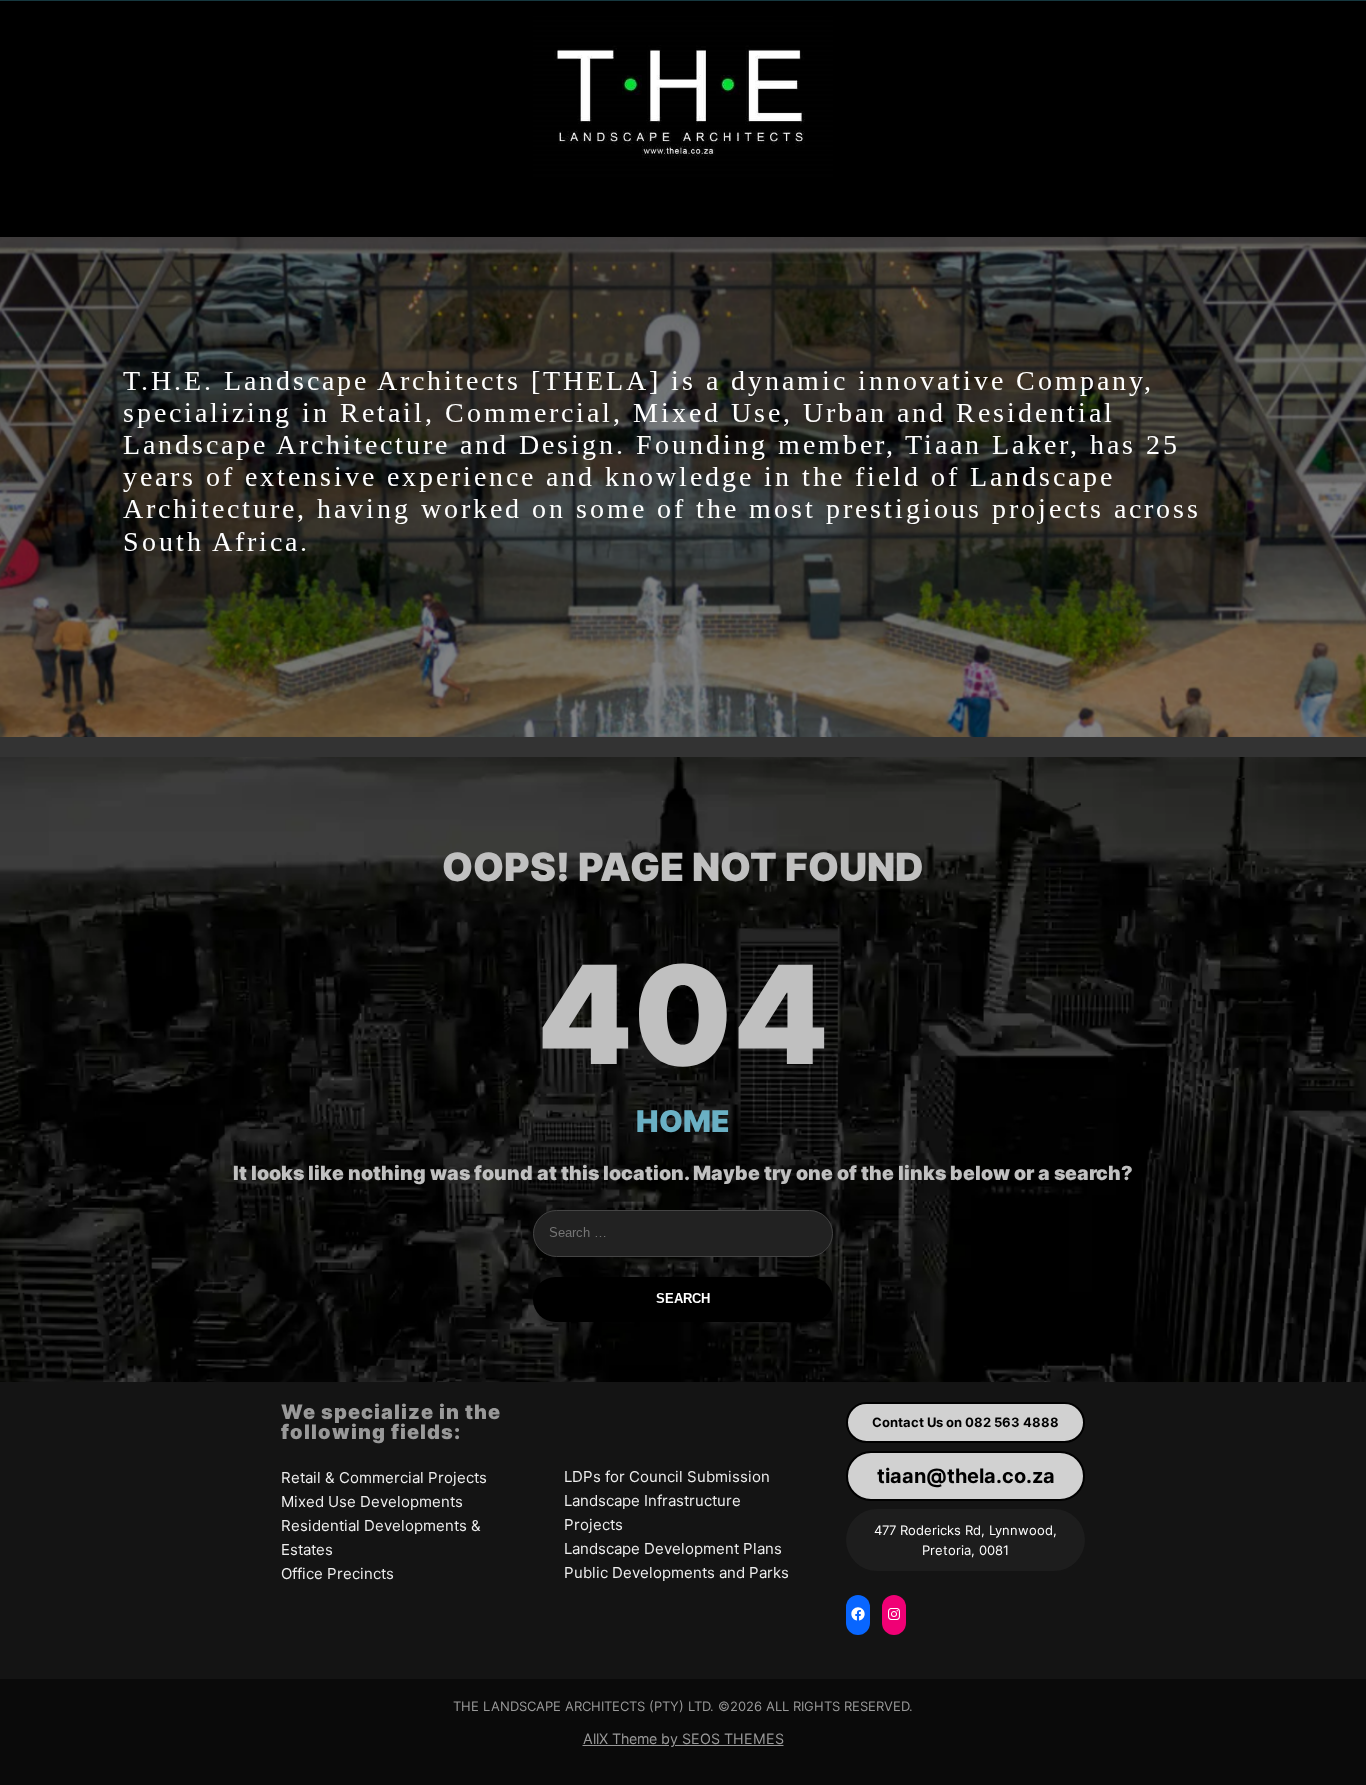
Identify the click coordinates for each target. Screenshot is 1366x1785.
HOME (683, 1121)
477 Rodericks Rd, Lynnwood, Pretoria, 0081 (965, 1540)
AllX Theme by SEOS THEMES (683, 1738)
